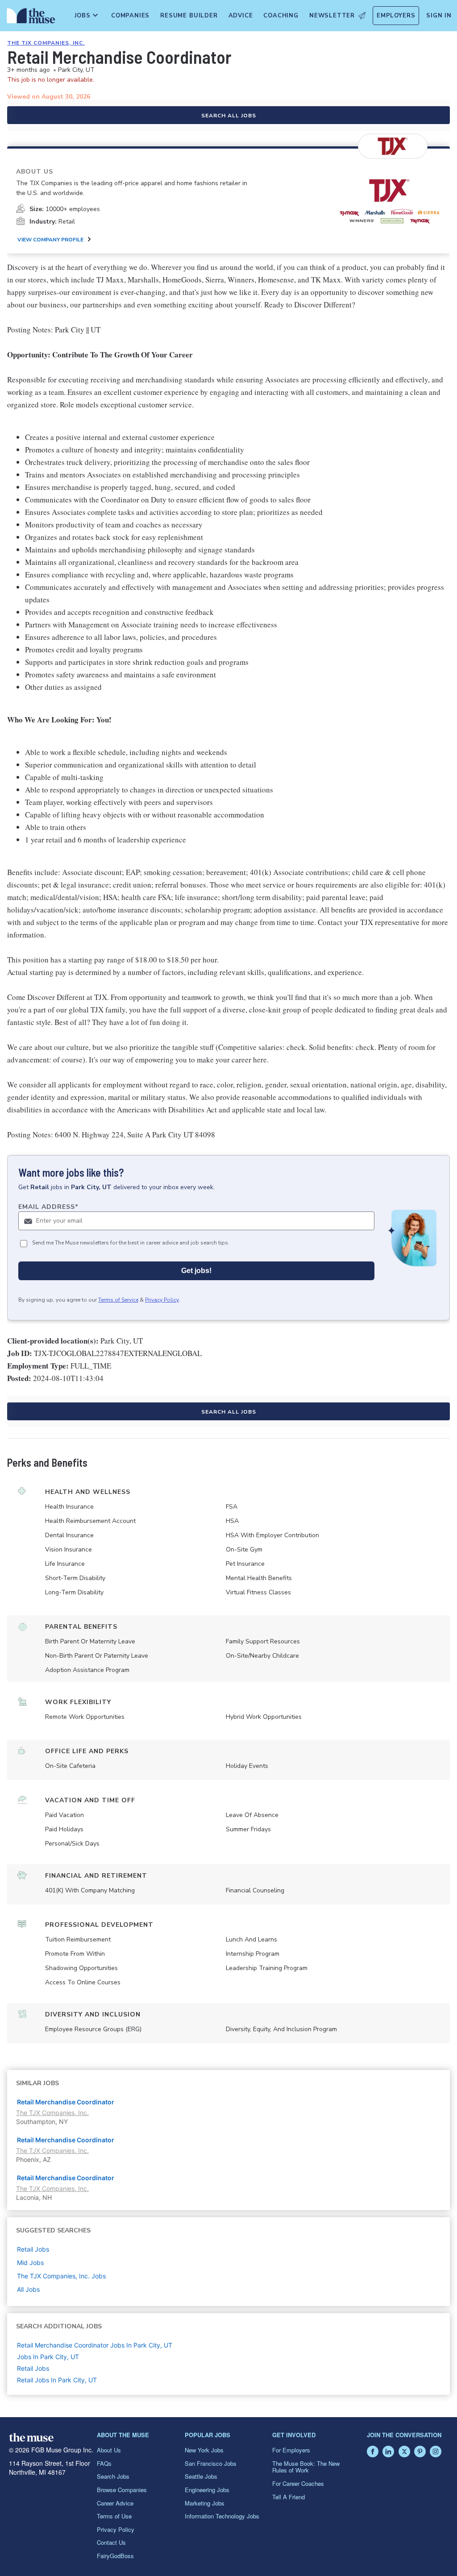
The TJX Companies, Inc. (46, 43)
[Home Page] (29, 18)
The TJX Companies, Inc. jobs (61, 2276)
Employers (396, 16)
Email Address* (48, 1207)
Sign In (439, 16)
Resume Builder (189, 16)
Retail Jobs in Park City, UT (57, 2380)
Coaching (281, 16)
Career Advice (115, 2503)
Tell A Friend (289, 2497)
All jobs (28, 2289)
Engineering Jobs (207, 2490)
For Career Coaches (298, 2483)
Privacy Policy (162, 1300)
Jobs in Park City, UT (48, 2357)
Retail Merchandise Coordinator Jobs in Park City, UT (95, 2345)
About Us (109, 2450)
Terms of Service (118, 1300)
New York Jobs (204, 2450)
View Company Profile (50, 240)
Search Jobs (113, 2476)
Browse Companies (122, 2490)
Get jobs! (196, 1271)
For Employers (291, 2450)
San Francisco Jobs (211, 2463)
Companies (130, 16)
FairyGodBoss (115, 2556)
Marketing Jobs (205, 2503)
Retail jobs (33, 2249)
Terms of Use (114, 2516)
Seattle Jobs (201, 2476)
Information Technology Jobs (222, 2516)
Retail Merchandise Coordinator (66, 2102)
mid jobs (30, 2263)
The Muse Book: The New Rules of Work (306, 2467)
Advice (241, 16)
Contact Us (111, 2542)
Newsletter (332, 16)
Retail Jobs (33, 2368)
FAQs (104, 2463)
